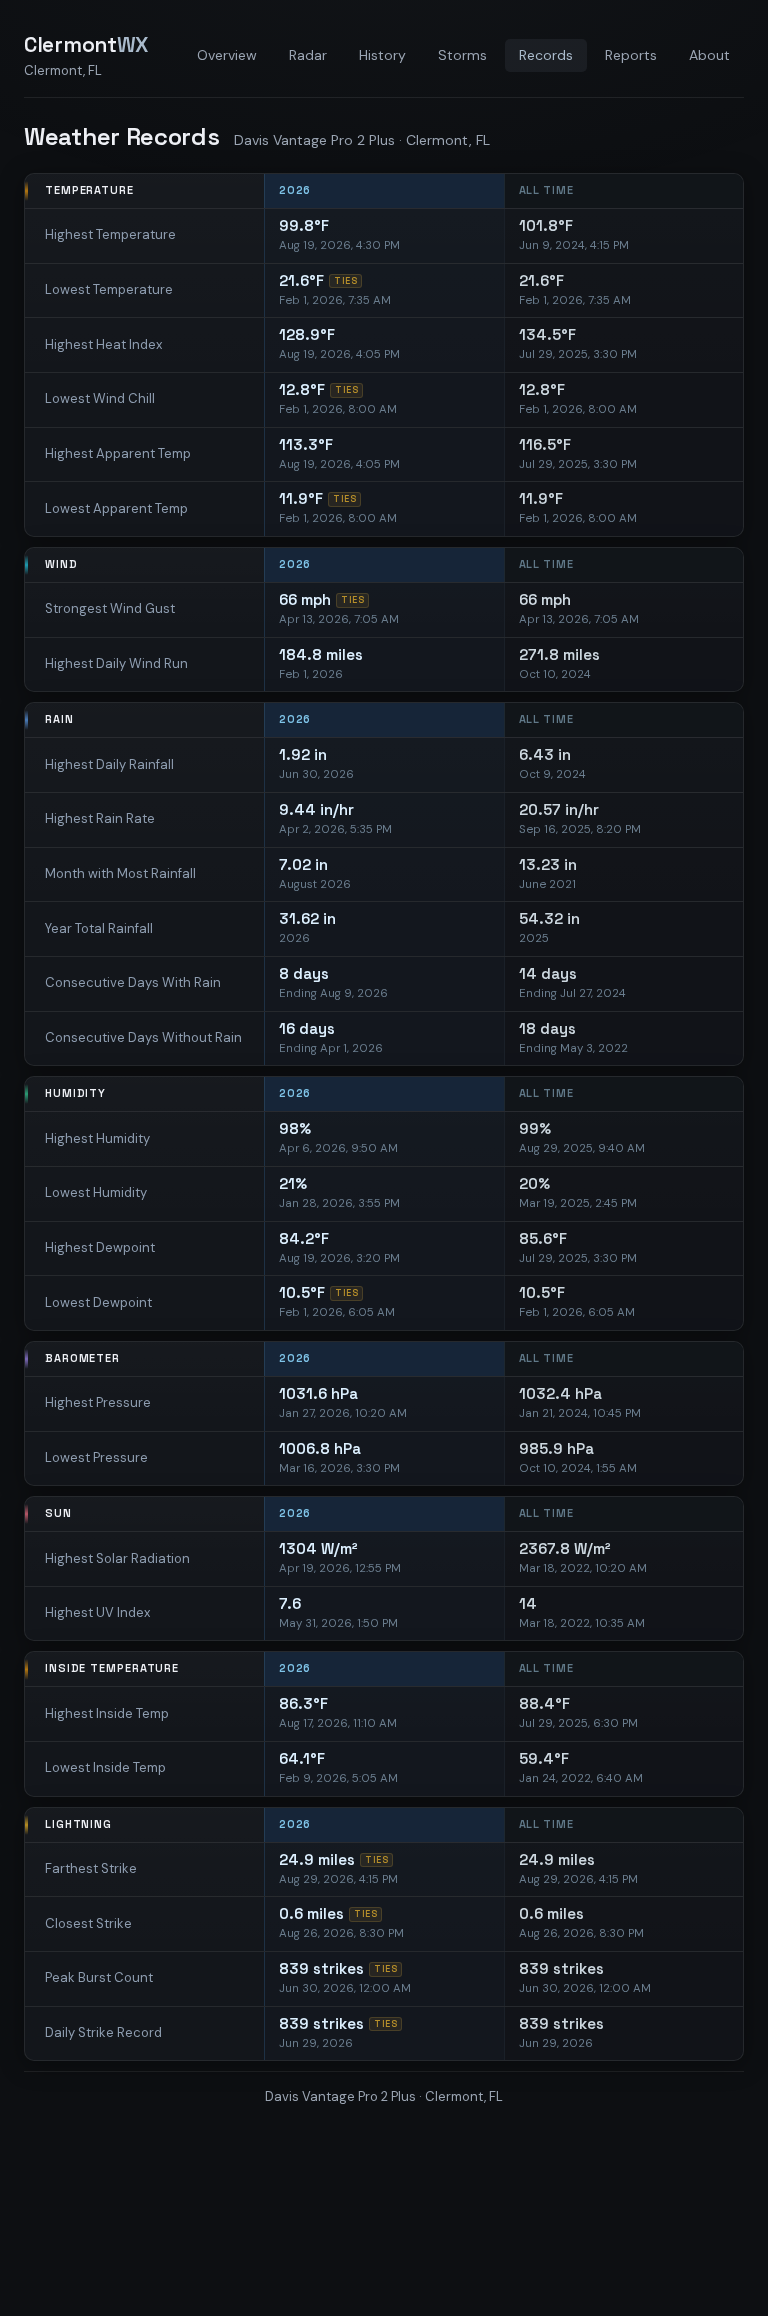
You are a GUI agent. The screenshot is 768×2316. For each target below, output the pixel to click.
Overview (227, 55)
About (709, 55)
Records (546, 55)
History (382, 55)
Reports (631, 55)
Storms (462, 55)
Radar (308, 55)
